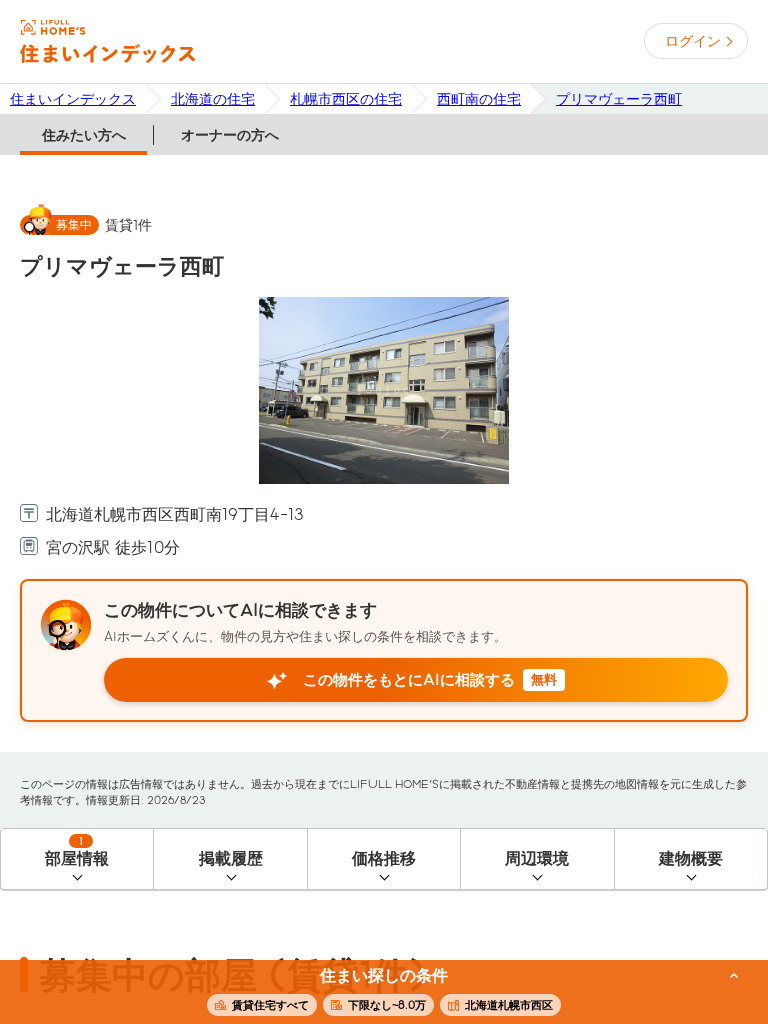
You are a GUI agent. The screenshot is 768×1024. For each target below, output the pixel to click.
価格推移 (384, 858)
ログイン (693, 41)
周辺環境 (537, 858)
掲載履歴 (231, 858)
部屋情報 (77, 851)
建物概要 (691, 858)
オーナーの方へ (230, 135)
